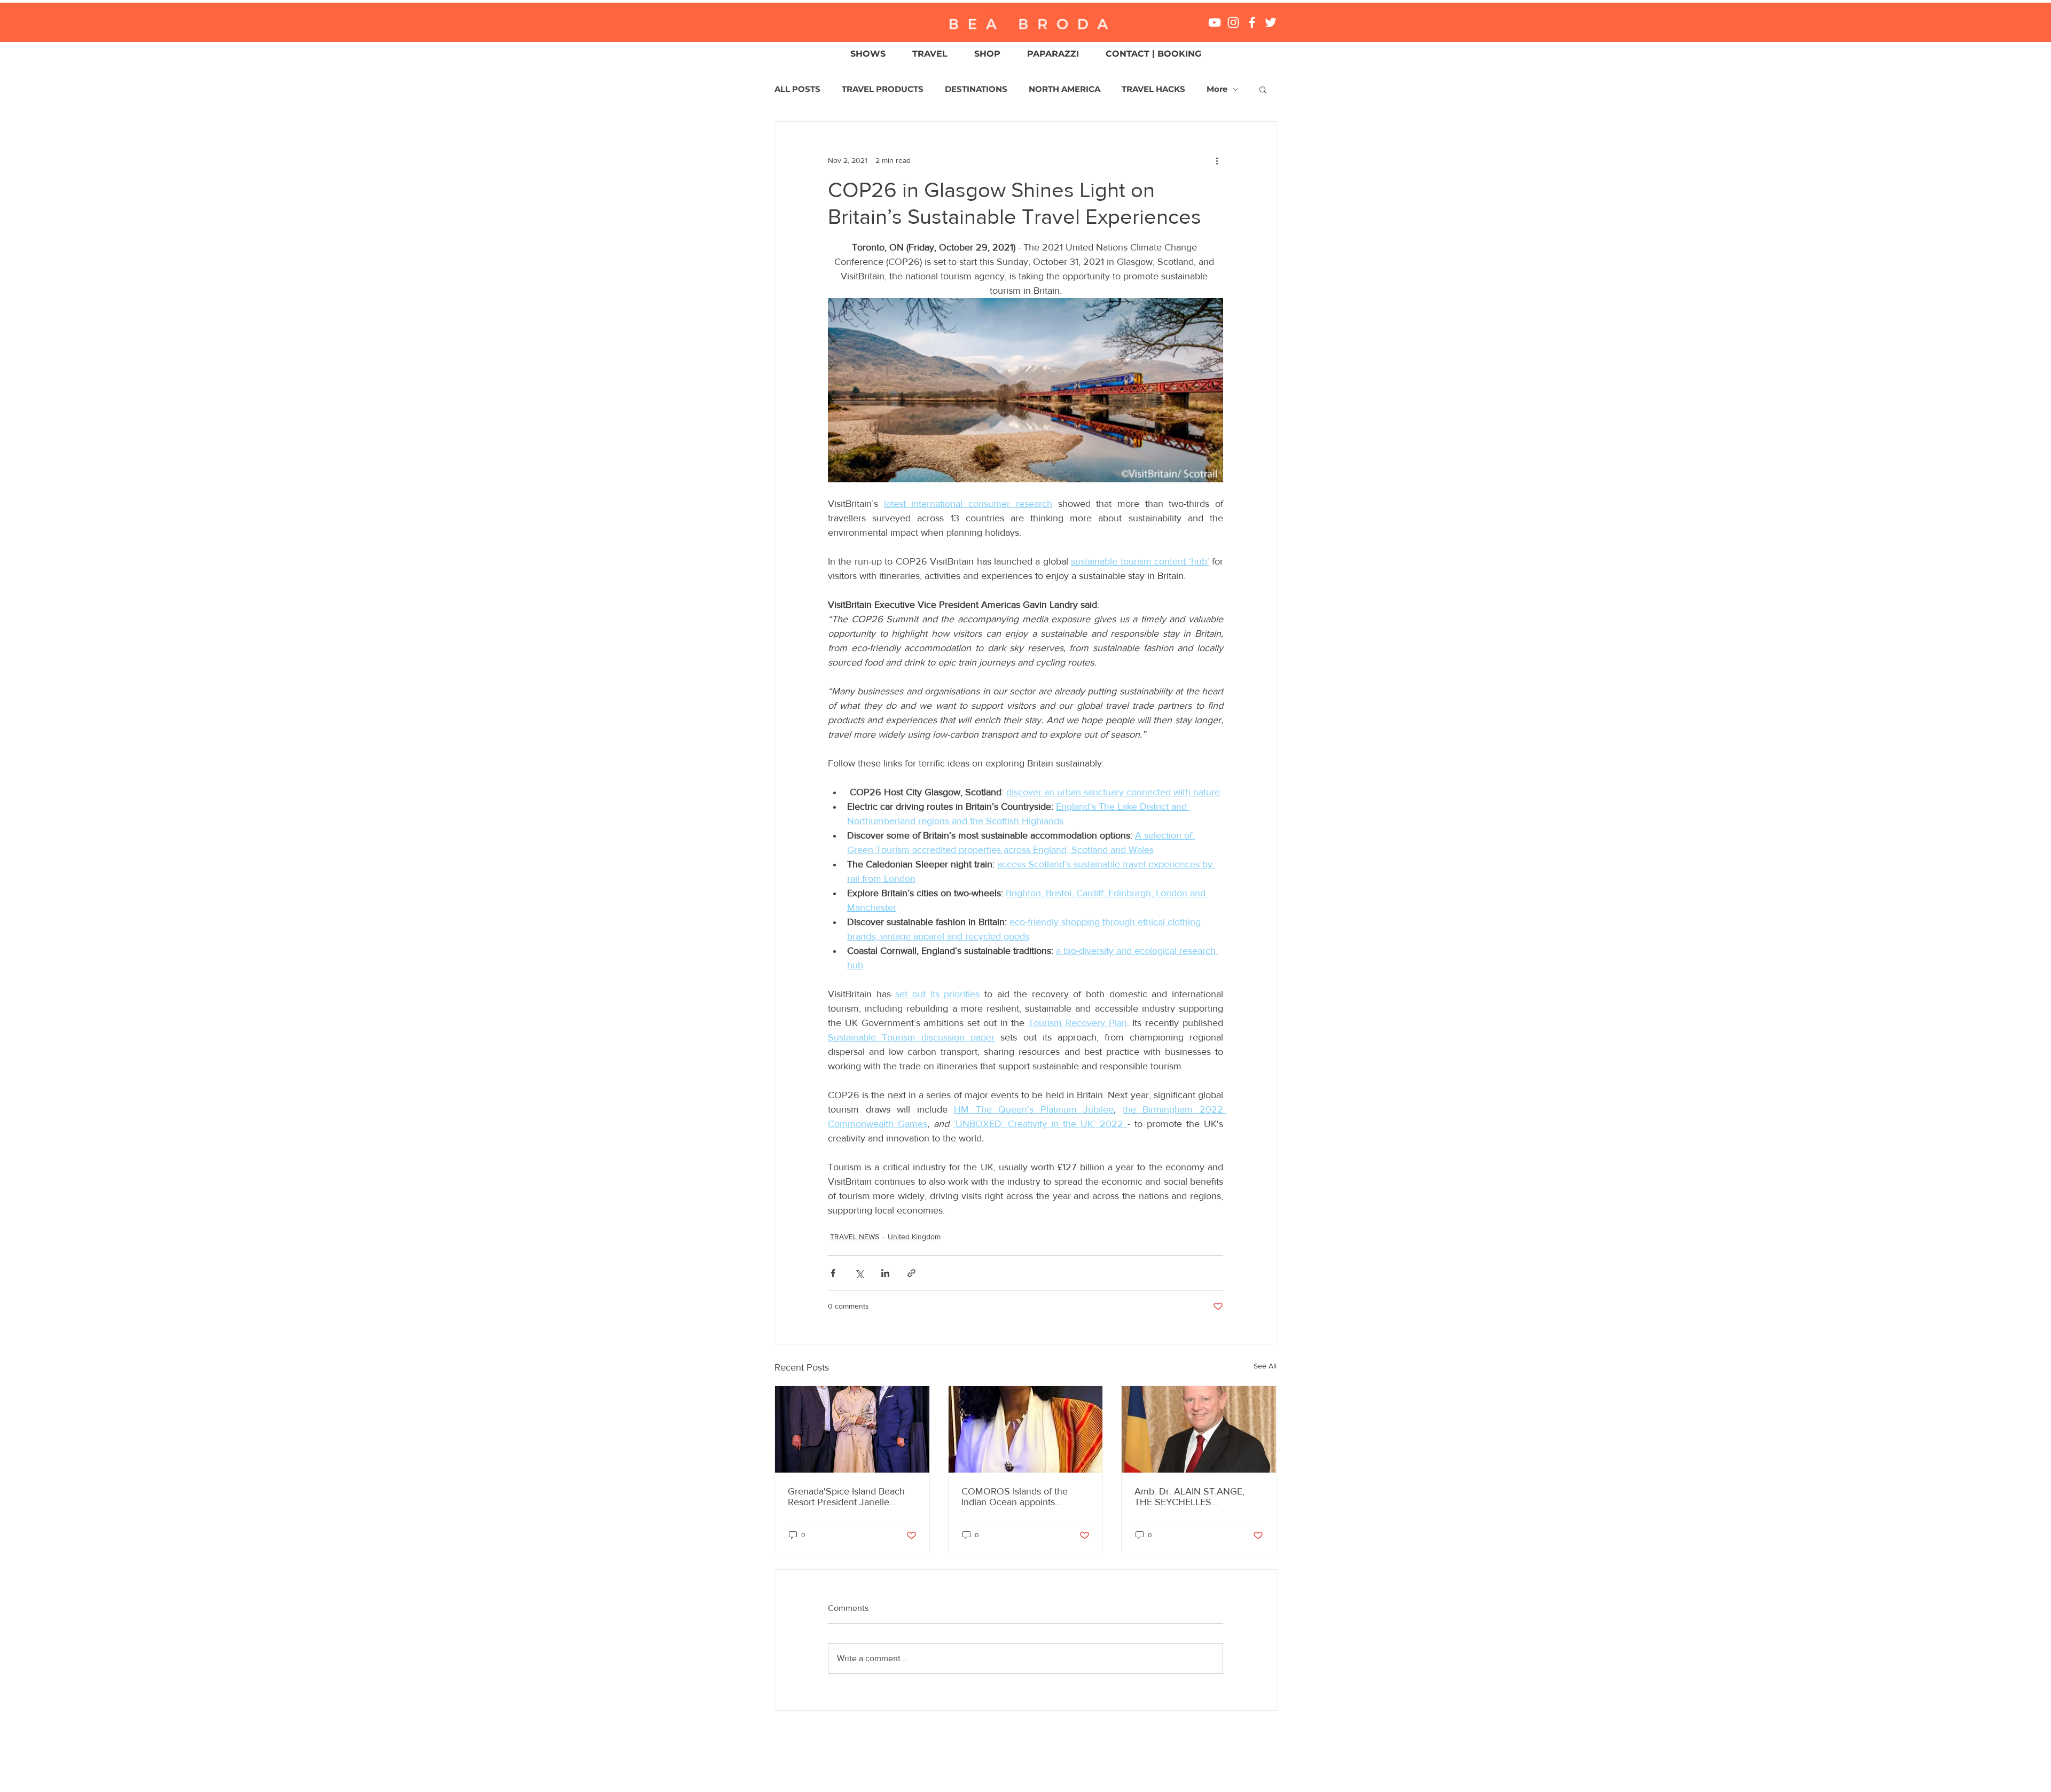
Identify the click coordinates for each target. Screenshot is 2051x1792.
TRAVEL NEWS (855, 1237)
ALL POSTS (797, 89)
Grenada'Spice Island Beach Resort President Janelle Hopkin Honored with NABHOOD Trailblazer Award (850, 1497)
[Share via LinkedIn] (885, 1273)
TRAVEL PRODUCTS (883, 89)
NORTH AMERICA (1064, 89)
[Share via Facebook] (833, 1273)
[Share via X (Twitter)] (859, 1273)
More (1217, 89)
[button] (1263, 89)
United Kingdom (914, 1237)
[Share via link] (911, 1273)
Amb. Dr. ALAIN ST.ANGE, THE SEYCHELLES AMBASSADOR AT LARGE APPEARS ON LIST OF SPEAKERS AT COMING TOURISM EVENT (1190, 1497)
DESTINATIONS (976, 89)
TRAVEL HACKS (1153, 89)
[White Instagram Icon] (1233, 22)
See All (1265, 1366)
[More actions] (1217, 160)
